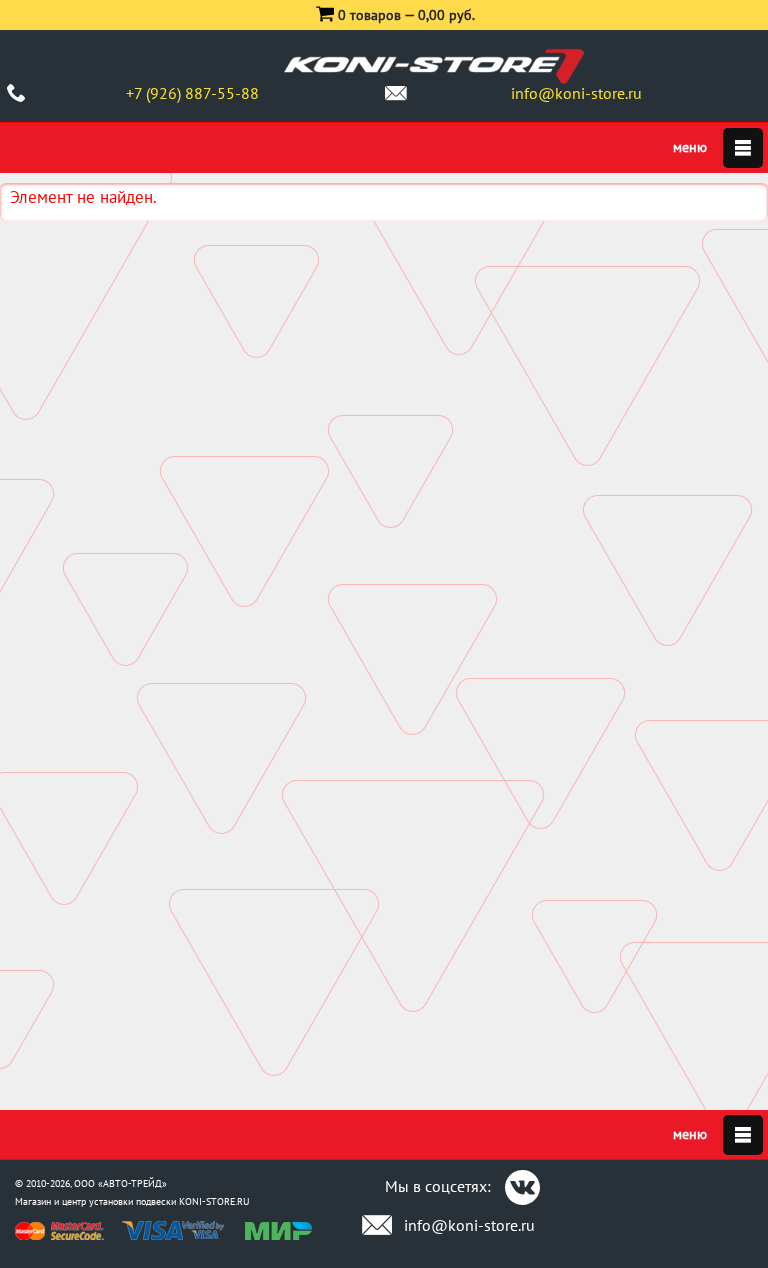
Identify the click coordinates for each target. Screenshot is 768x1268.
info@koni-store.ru (576, 93)
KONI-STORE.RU (214, 1201)
